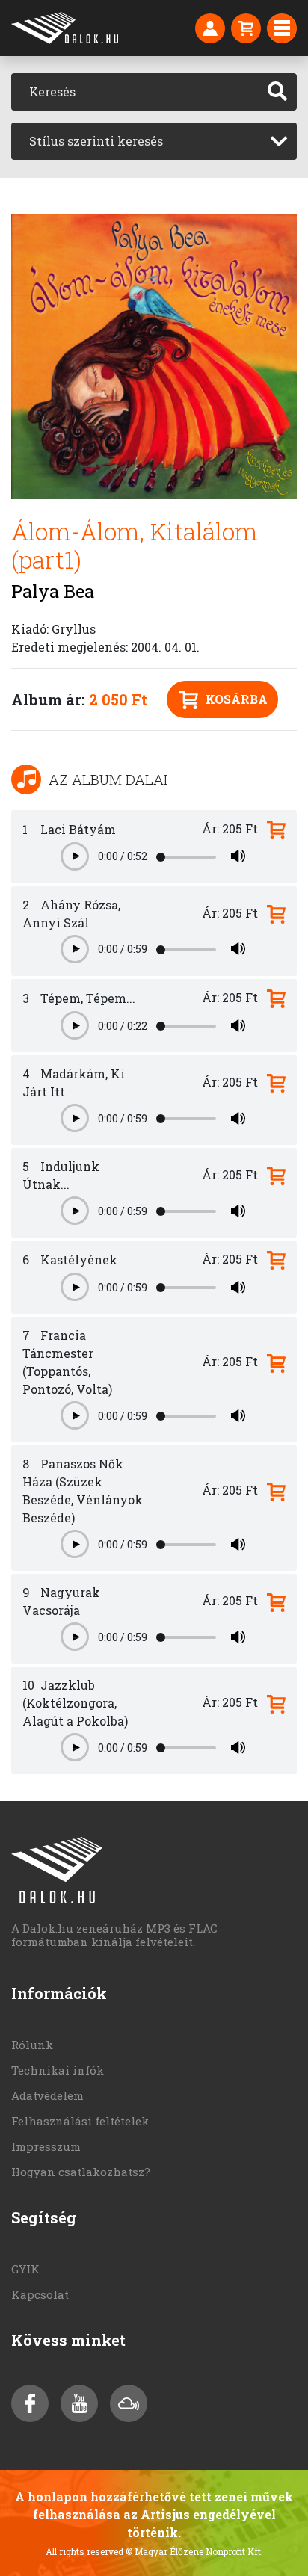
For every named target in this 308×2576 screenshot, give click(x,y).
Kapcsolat (40, 2294)
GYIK (25, 2269)
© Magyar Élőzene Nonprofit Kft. (194, 2551)
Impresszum (46, 2146)
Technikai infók (58, 2070)
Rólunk (32, 2045)
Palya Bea (53, 591)
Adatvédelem (47, 2095)
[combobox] (154, 141)
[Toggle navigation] (282, 28)
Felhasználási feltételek (80, 2121)
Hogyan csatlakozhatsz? (81, 2172)
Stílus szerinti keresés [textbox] (96, 141)
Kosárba (237, 699)
